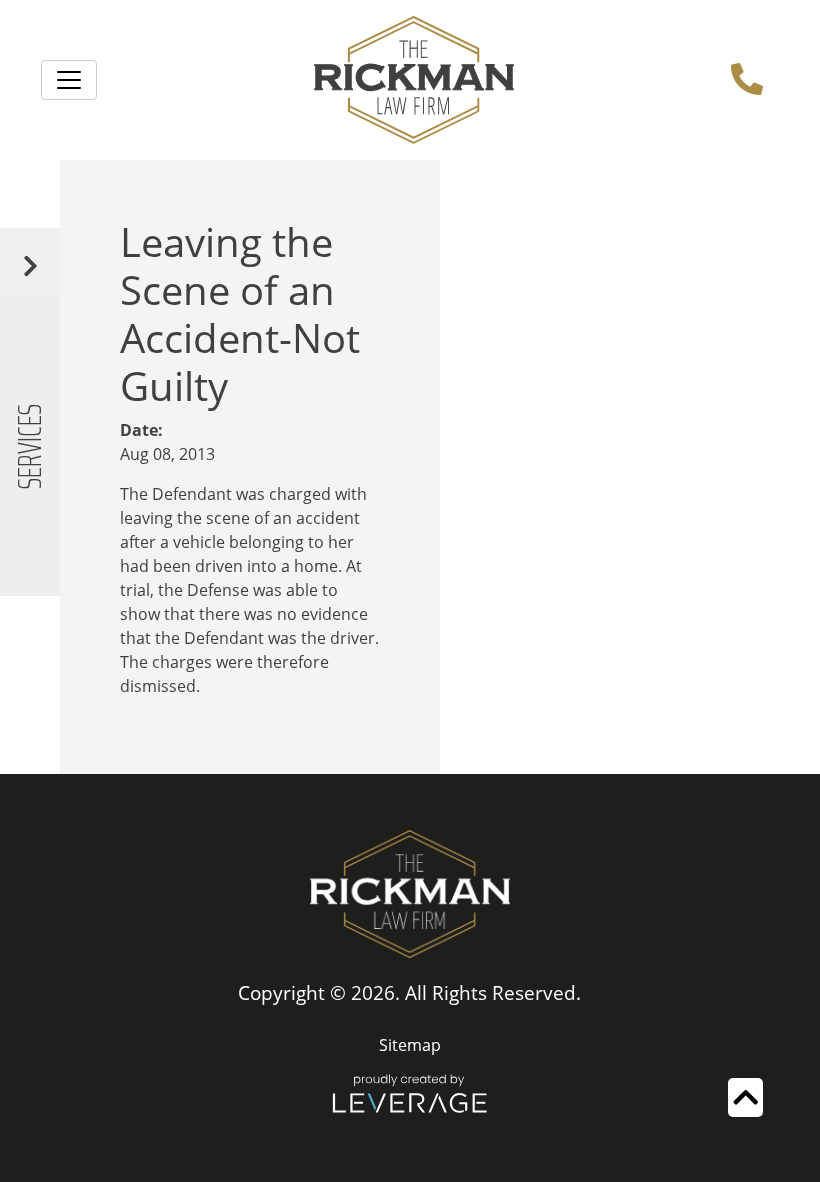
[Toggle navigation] (69, 80)
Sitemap (410, 1045)
